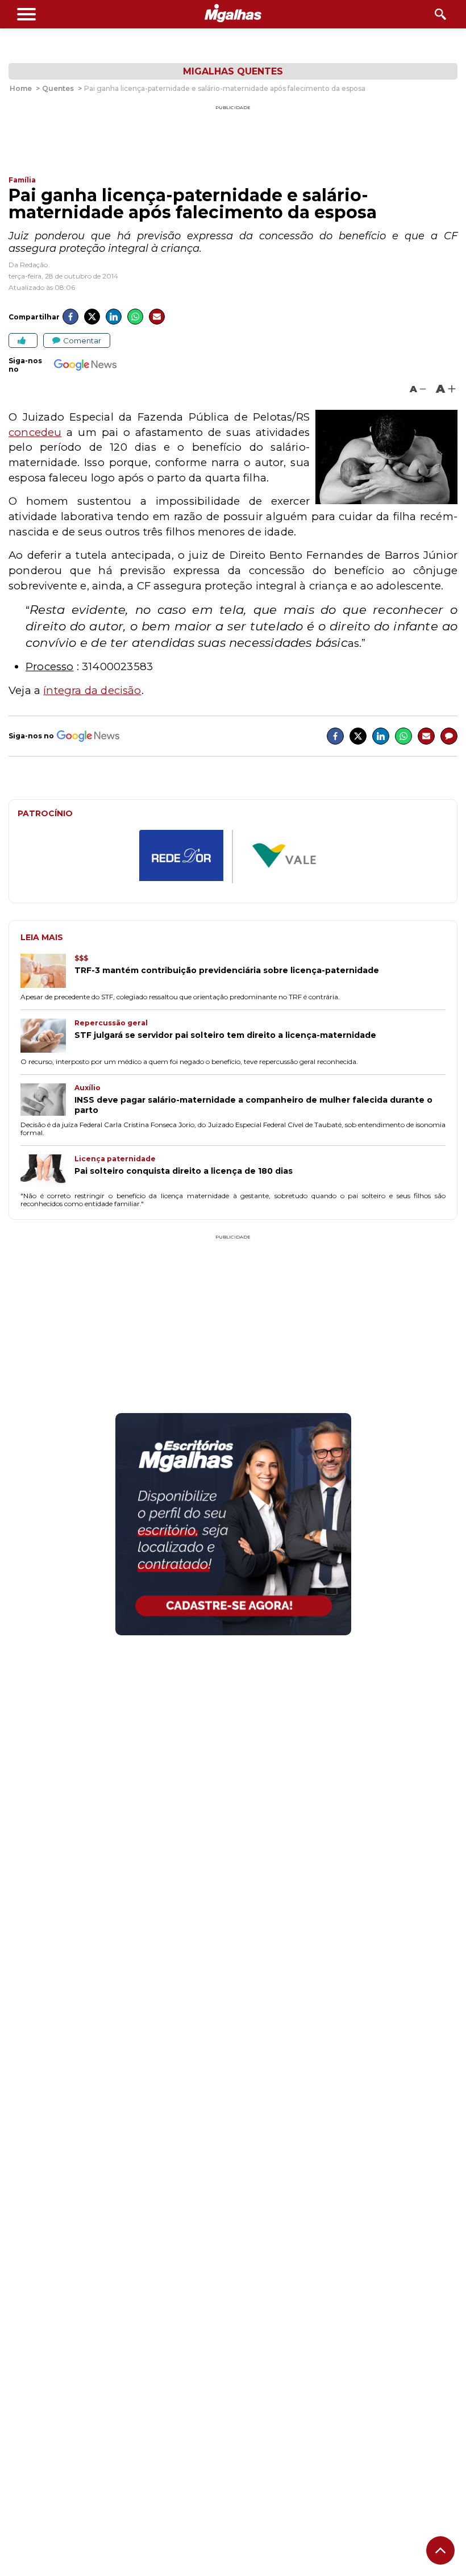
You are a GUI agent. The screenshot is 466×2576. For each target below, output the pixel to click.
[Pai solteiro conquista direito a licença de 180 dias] (47, 1172)
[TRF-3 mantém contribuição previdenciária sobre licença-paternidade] (47, 972)
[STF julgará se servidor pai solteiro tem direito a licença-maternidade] (47, 1037)
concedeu (35, 432)
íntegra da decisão (92, 690)
